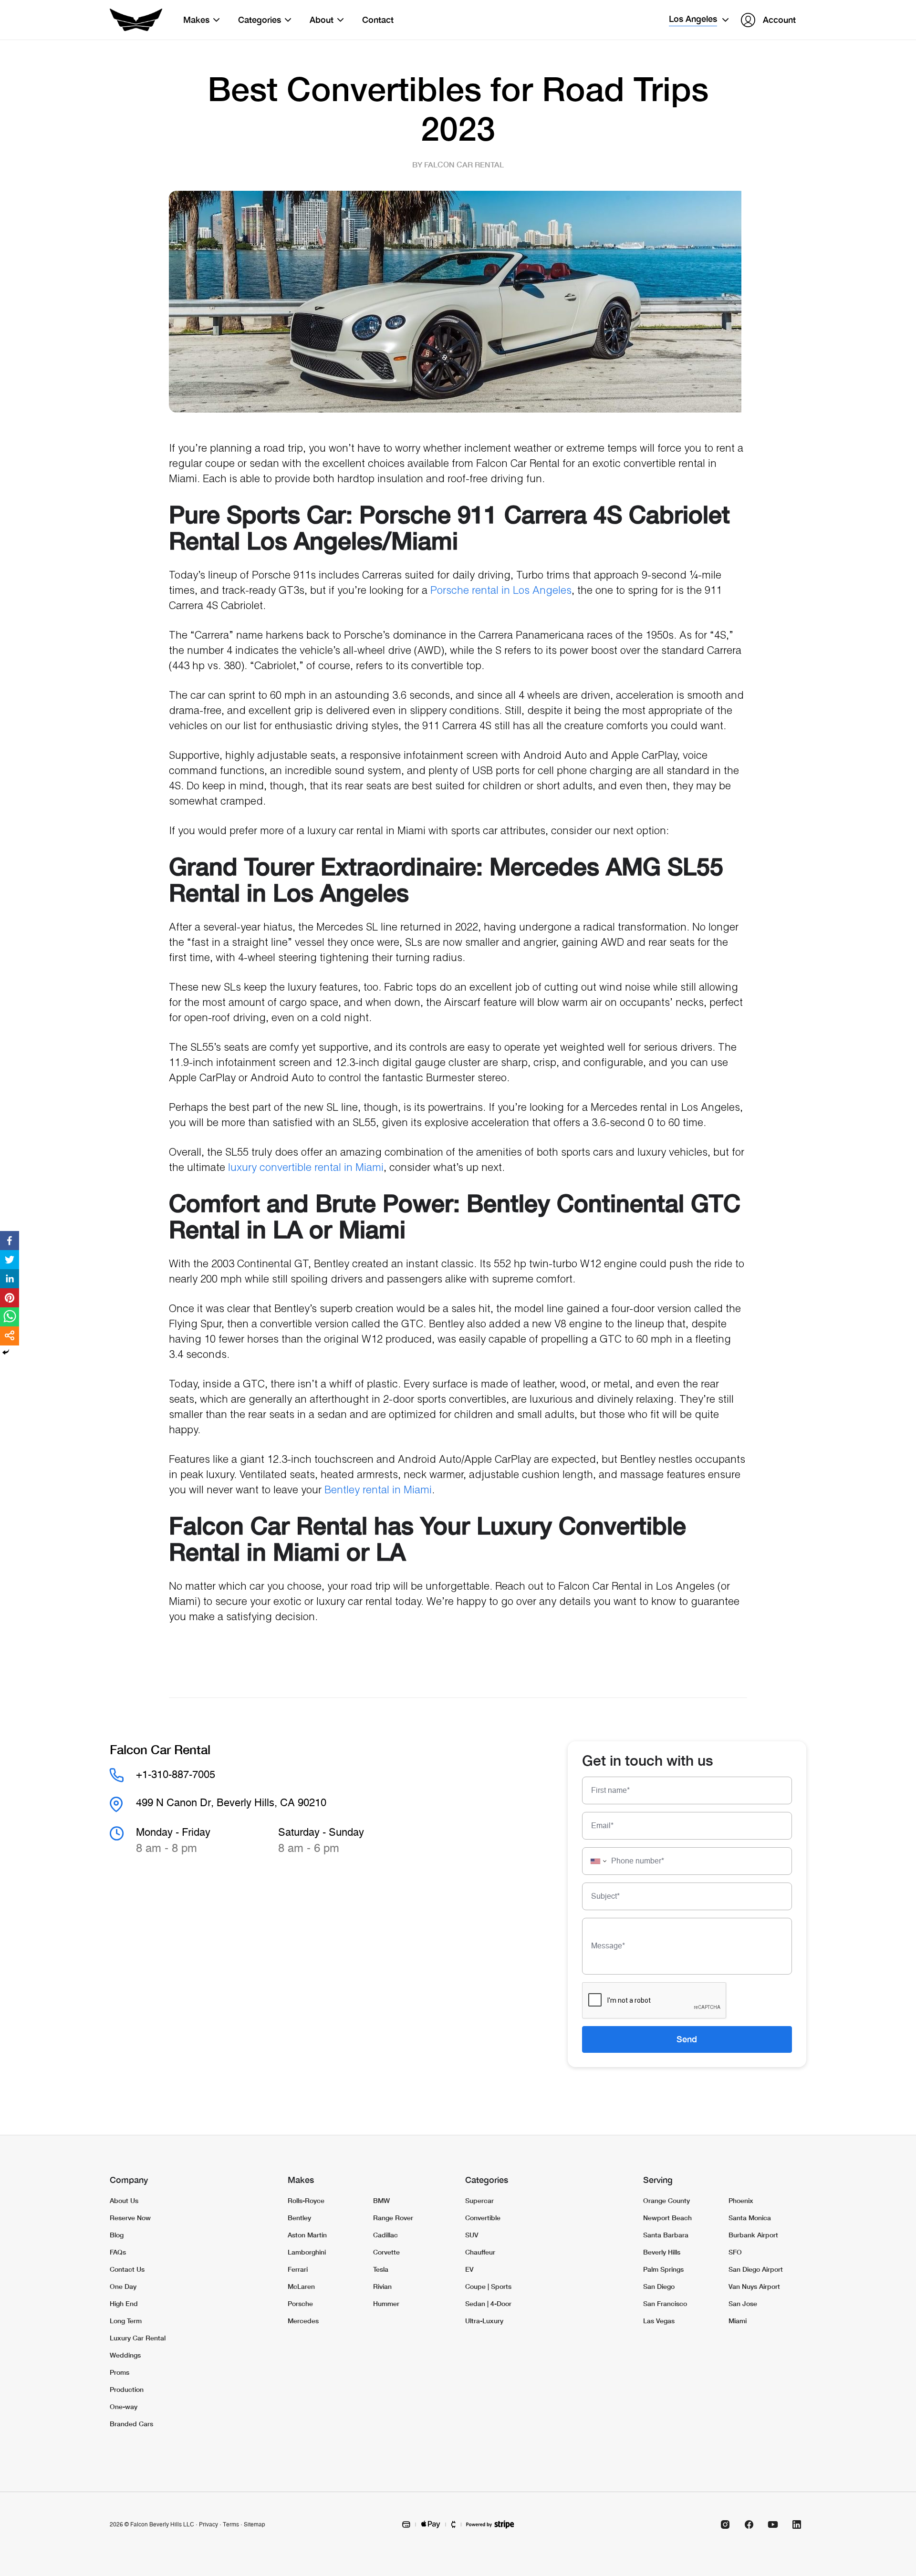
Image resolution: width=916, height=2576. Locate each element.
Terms (231, 2524)
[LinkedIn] (797, 2524)
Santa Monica (750, 2218)
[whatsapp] (10, 1317)
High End (124, 2303)
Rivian (382, 2286)
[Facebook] (749, 2524)
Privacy (208, 2524)
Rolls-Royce (306, 2200)
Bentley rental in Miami (378, 1490)
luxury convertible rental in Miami (306, 1168)
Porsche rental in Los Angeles (501, 591)
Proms (120, 2372)
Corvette (386, 2252)
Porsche (300, 2303)
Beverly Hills (662, 2252)
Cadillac (385, 2235)
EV (469, 2269)
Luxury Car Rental (138, 2338)
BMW (381, 2200)
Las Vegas (659, 2321)
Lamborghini (307, 2252)
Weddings (125, 2355)
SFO (735, 2252)
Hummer (386, 2303)
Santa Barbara (666, 2235)
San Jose (743, 2303)
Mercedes (303, 2321)
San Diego (659, 2286)
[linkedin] (10, 1279)
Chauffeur (480, 2252)
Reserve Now (130, 2218)
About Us (124, 2200)
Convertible (483, 2218)
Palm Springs (663, 2269)
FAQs (118, 2252)
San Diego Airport (756, 2269)
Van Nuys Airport (754, 2286)
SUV (472, 2235)
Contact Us (127, 2269)
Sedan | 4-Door (488, 2303)
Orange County (666, 2200)
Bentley (299, 2218)
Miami (738, 2321)
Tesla (381, 2269)
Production (127, 2389)
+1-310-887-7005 (176, 1775)
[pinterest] (10, 1298)
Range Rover (393, 2218)
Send (687, 2039)
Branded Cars (131, 2424)
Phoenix (741, 2200)
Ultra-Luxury (484, 2321)
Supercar (479, 2200)
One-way (124, 2406)
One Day (123, 2286)
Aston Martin (307, 2235)
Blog (117, 2235)
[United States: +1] (595, 1861)
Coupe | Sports (488, 2286)
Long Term (126, 2321)
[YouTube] (773, 2524)
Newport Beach (667, 2218)
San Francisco (665, 2303)
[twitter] (10, 1260)
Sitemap (255, 2524)
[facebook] (10, 1241)
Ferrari (298, 2269)
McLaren (301, 2286)
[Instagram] (725, 2524)
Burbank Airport (753, 2235)
